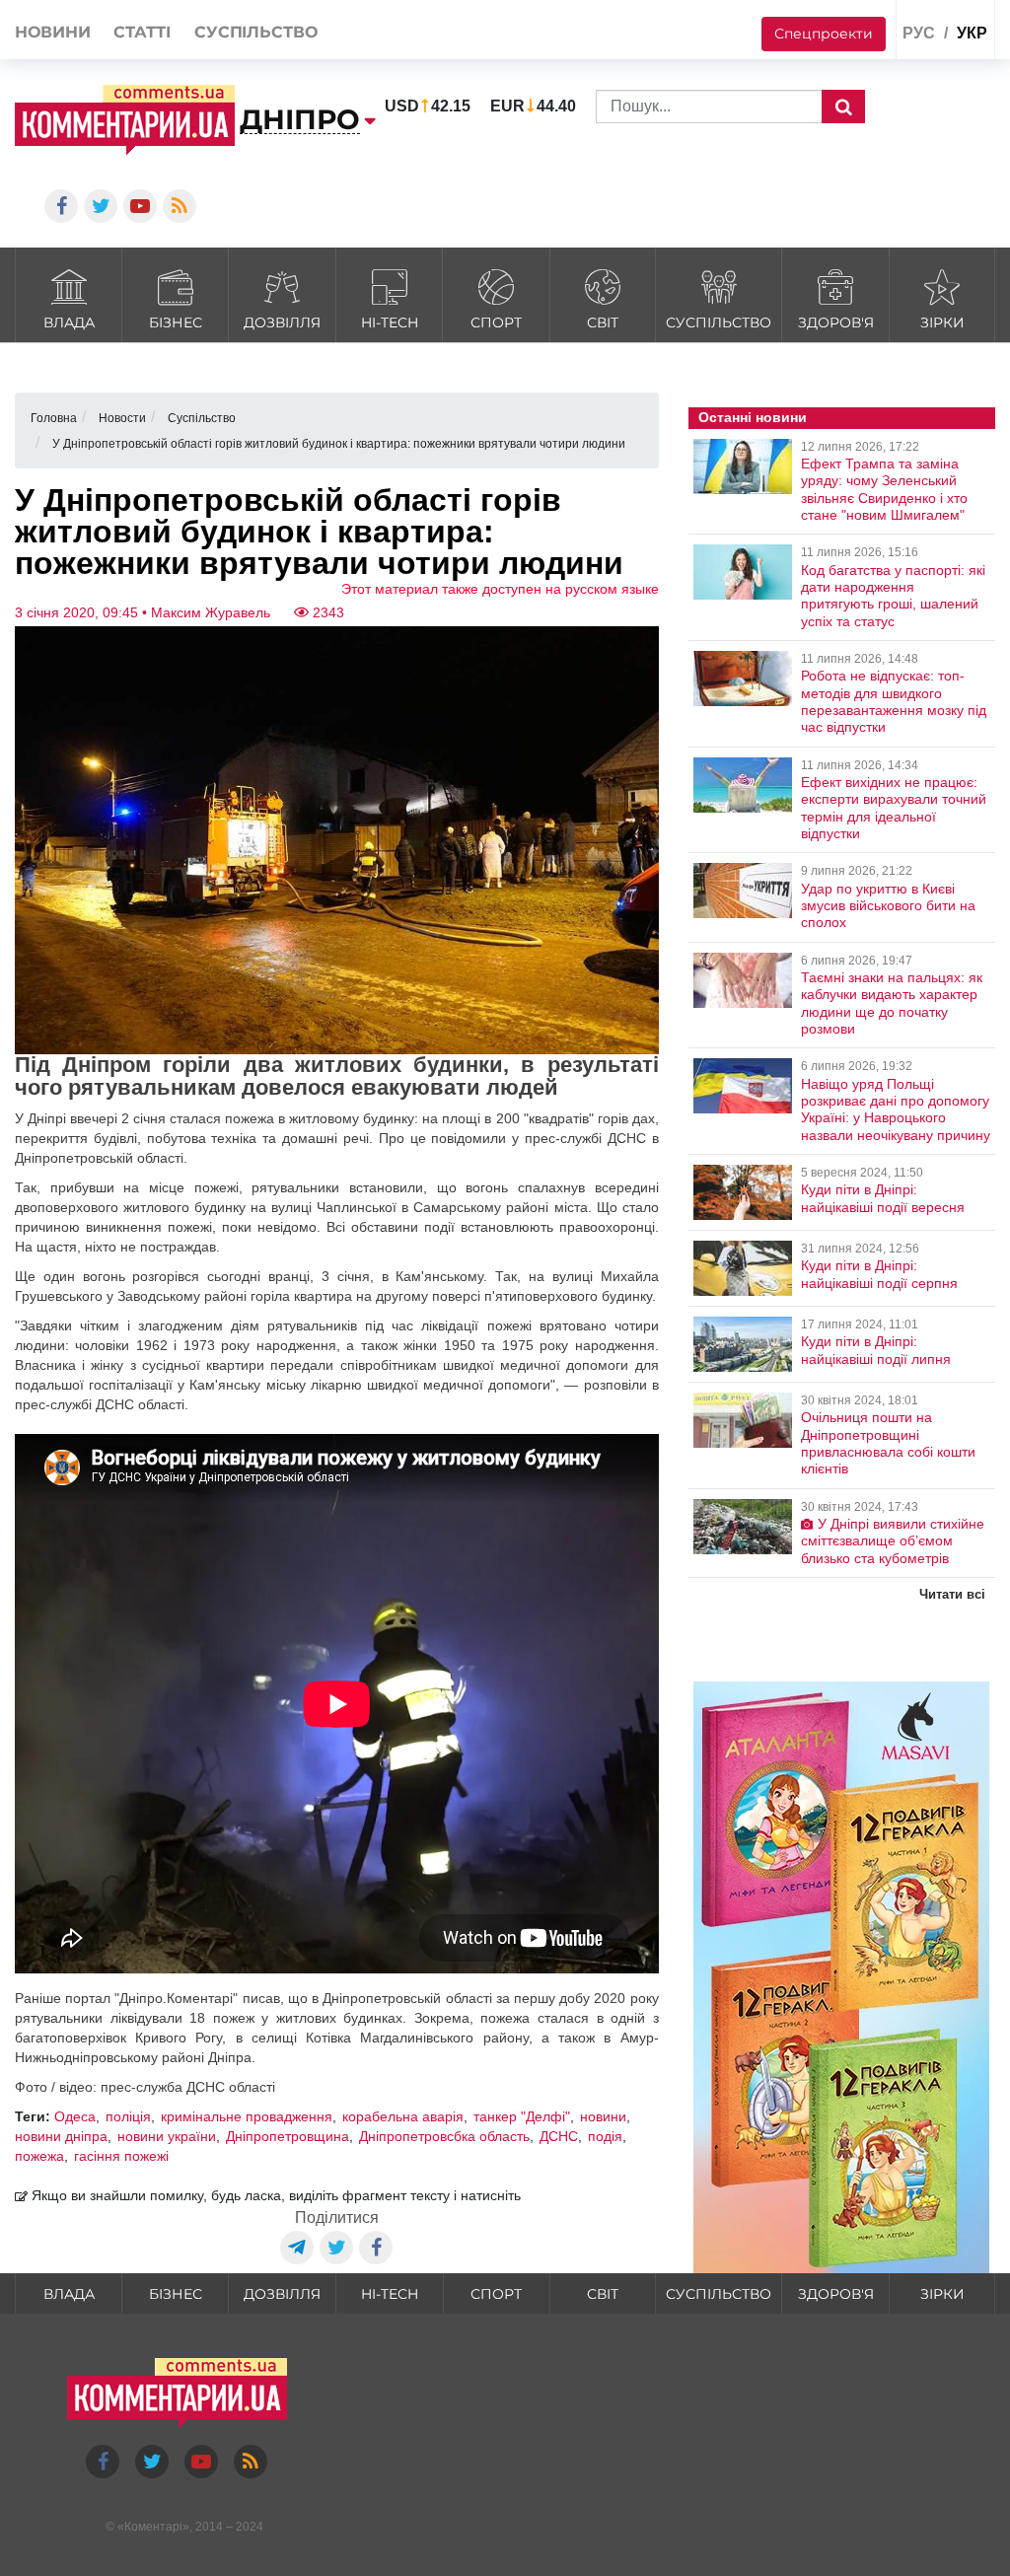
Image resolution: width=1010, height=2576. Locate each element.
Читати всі (952, 1594)
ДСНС (559, 2136)
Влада (69, 322)
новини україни (167, 2136)
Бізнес (176, 322)
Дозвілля (282, 322)
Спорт (496, 322)
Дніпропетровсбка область (444, 2136)
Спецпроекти (824, 34)
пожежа (39, 2156)
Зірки (942, 322)
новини (603, 2116)
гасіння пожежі (121, 2156)
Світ (603, 322)
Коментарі (153, 2527)
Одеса (75, 2116)
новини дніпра (61, 2136)
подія (605, 2136)
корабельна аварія (403, 2116)
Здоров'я (836, 322)
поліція (128, 2116)
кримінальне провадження (247, 2116)
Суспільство (719, 322)
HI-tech (390, 322)
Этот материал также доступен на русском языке (500, 589)
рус (919, 33)
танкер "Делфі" (522, 2116)
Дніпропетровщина (288, 2136)
